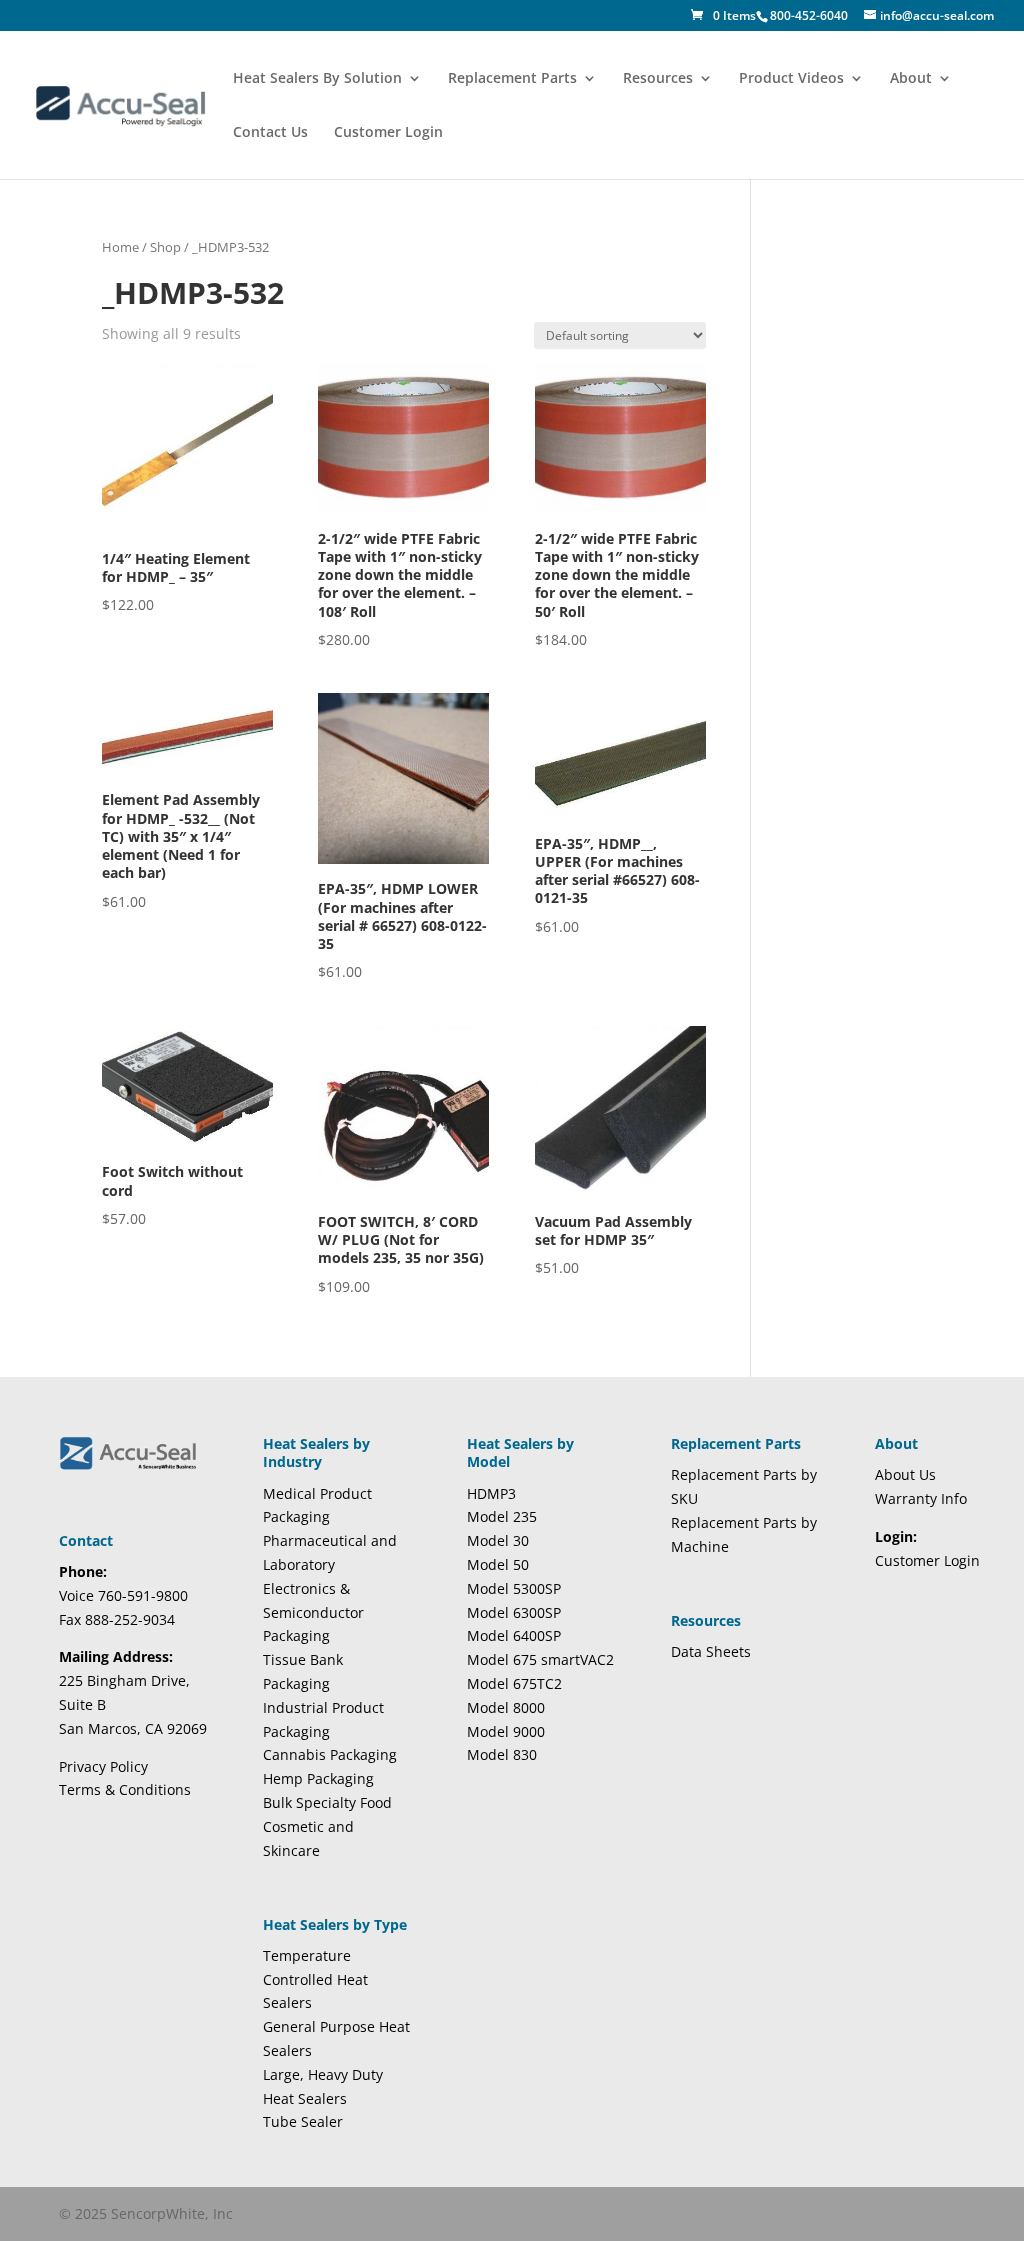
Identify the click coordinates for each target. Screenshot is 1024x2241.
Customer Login (388, 133)
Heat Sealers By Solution (317, 79)
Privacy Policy (103, 1766)
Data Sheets (711, 1651)
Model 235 (502, 1516)
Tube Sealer (303, 2121)
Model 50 (498, 1564)
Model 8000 (506, 1707)
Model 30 (498, 1540)
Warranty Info (921, 1498)
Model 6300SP (514, 1612)
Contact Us (270, 133)
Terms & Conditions (125, 1789)
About (911, 79)
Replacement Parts (512, 79)
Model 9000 (506, 1731)
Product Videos (791, 79)
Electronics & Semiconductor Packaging (313, 1612)
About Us (905, 1474)
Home (120, 247)
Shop (165, 247)
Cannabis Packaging (330, 1754)
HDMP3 (491, 1493)
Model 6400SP (514, 1635)
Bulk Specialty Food (327, 1802)
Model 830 (502, 1754)
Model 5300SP (514, 1588)
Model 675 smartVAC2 (540, 1659)
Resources (658, 79)
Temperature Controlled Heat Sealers (315, 1979)
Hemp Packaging (318, 1778)
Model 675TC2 (514, 1683)
